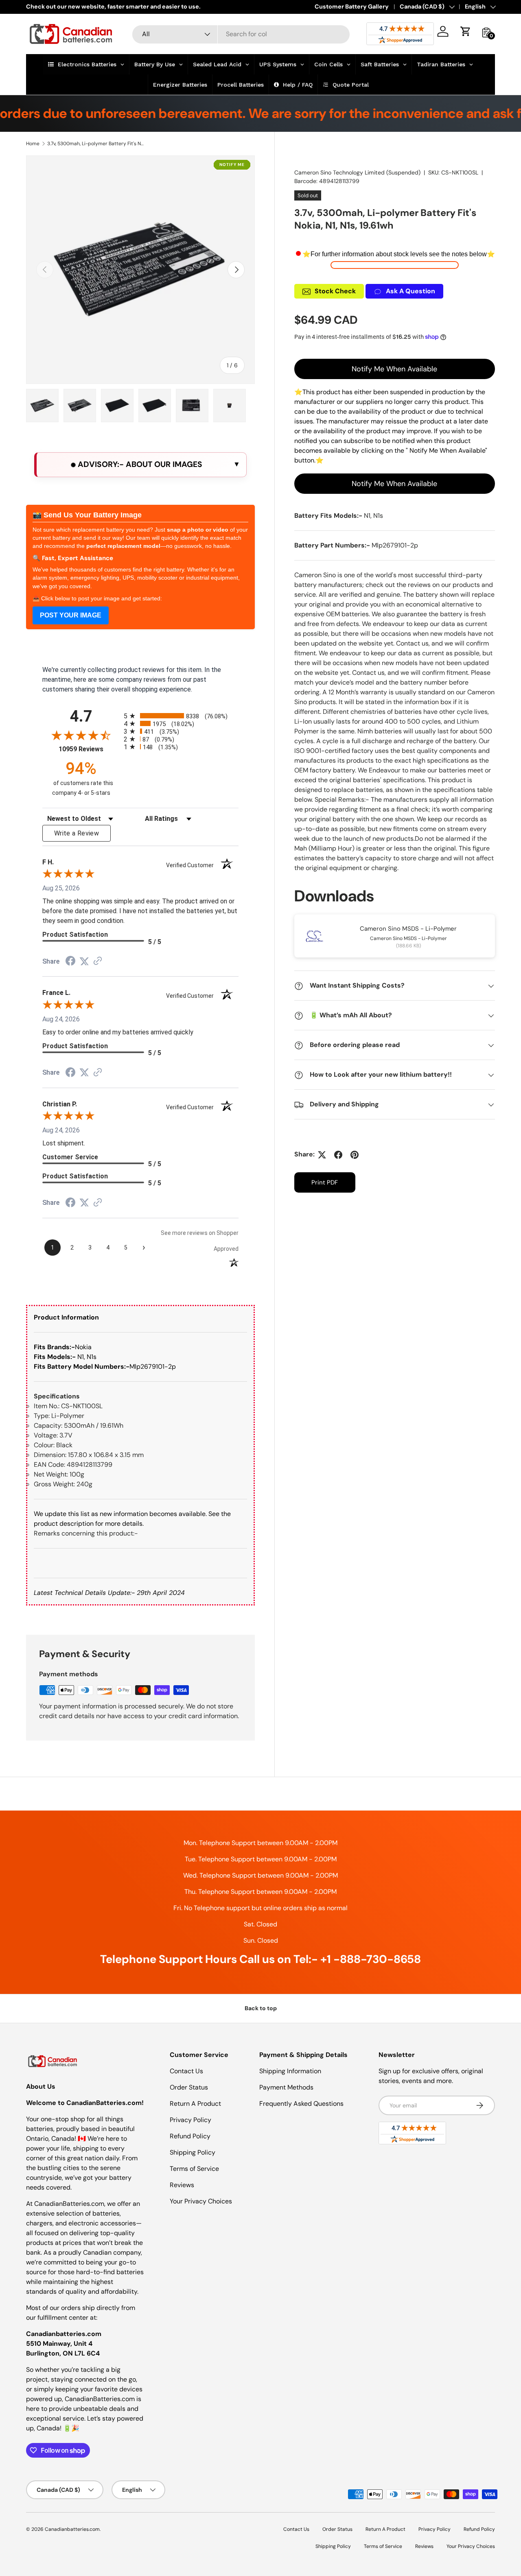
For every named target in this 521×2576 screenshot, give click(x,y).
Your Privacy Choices (201, 2201)
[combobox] (241, 34)
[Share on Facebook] (338, 1155)
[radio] (181, 716)
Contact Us (186, 2071)
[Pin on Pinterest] (355, 1155)
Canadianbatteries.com (72, 2529)
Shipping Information (290, 2071)
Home (33, 144)
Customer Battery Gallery (352, 7)
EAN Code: (49, 1465)
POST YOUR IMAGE (71, 615)
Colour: (44, 1445)
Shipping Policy (193, 2152)
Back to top (261, 2008)
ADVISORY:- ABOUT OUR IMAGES (139, 464)
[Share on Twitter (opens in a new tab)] (84, 961)
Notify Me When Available (394, 369)
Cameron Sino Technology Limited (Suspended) (357, 172)
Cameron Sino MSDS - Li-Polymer (408, 929)
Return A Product (195, 2104)
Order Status (189, 2087)
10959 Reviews (89, 749)
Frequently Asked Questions (301, 2104)
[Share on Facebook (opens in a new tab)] (70, 962)
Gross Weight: (54, 1484)
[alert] (140, 465)
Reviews (182, 2185)
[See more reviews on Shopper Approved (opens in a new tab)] (98, 961)
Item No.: (47, 1406)
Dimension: (50, 1455)
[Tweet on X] (322, 1155)
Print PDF (325, 1183)
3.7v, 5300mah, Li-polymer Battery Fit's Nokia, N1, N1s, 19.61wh (96, 144)
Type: (42, 1416)
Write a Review (77, 833)
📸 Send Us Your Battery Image (87, 515)
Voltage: (46, 1435)
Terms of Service (194, 2169)
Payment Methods (286, 2087)
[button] (466, 31)
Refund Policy (190, 2136)
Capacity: (48, 1425)
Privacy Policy (190, 2120)
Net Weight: (51, 1474)
